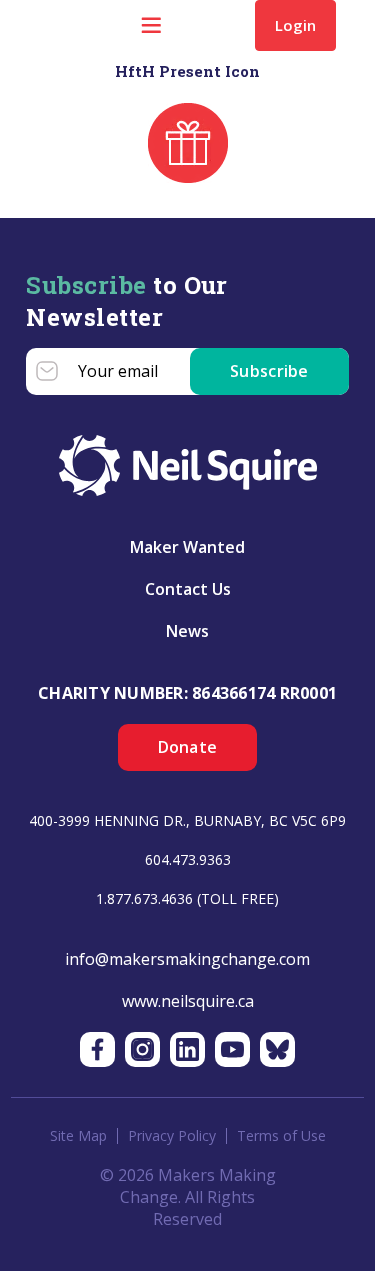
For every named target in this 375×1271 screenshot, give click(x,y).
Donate (188, 747)
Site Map (78, 1136)
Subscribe (269, 371)
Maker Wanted (187, 547)
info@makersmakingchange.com (187, 959)
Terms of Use (281, 1136)
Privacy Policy (172, 1136)
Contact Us (188, 589)
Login (295, 25)
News (187, 631)
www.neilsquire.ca (188, 1001)
